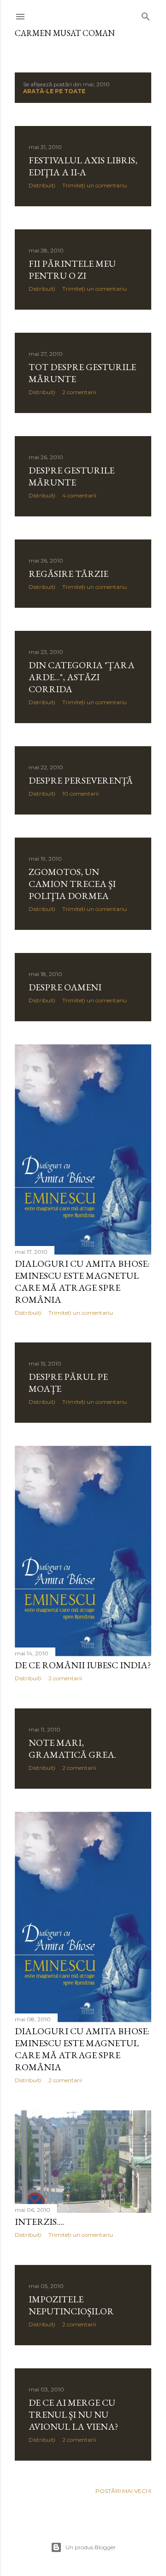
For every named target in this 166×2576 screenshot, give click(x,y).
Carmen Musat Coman (65, 33)
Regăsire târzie (68, 574)
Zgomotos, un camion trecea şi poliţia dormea (72, 884)
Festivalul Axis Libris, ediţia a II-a (83, 166)
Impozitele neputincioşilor (71, 2305)
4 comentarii (79, 495)
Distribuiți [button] (42, 185)
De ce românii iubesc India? (83, 1665)
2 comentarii (79, 392)
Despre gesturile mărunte (71, 476)
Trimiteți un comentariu (95, 185)
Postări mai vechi (123, 2491)
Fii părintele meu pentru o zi (72, 270)
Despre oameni (65, 987)
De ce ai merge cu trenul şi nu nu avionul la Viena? (73, 2414)
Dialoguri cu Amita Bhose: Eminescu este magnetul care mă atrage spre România (82, 1282)
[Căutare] (146, 15)
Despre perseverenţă (81, 780)
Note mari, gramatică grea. (72, 1749)
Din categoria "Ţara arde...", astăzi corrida (82, 677)
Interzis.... (39, 2222)
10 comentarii (80, 794)
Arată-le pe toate (54, 91)
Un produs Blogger (91, 2547)
